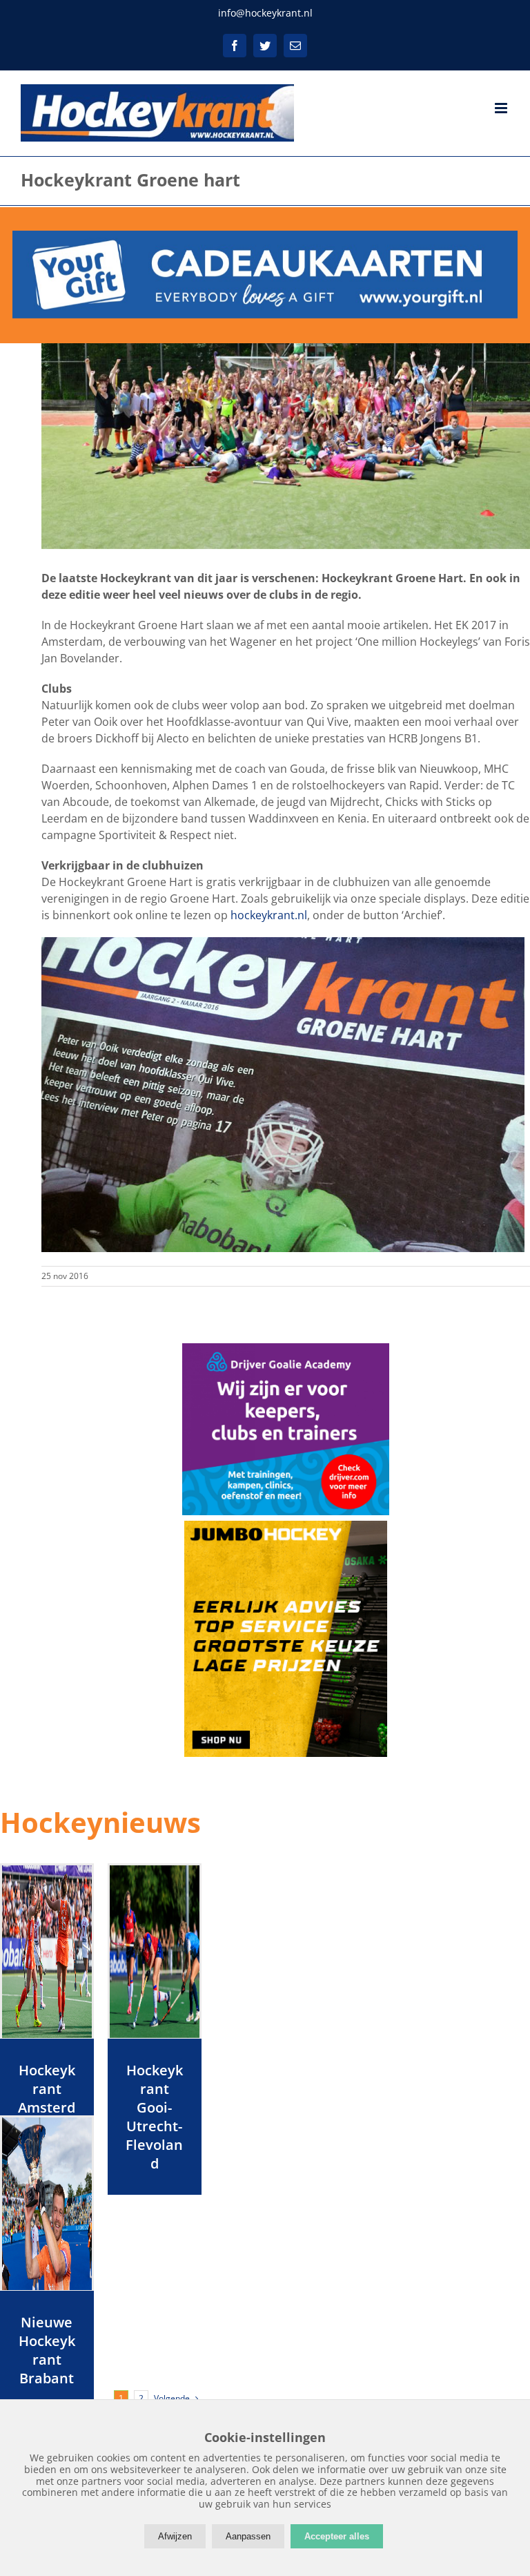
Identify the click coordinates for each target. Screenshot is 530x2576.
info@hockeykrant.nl (265, 13)
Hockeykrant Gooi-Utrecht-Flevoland (154, 2117)
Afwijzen (175, 2536)
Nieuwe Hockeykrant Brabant (47, 2350)
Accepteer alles (337, 2536)
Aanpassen (248, 2536)
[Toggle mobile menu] (502, 108)
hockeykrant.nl (269, 915)
